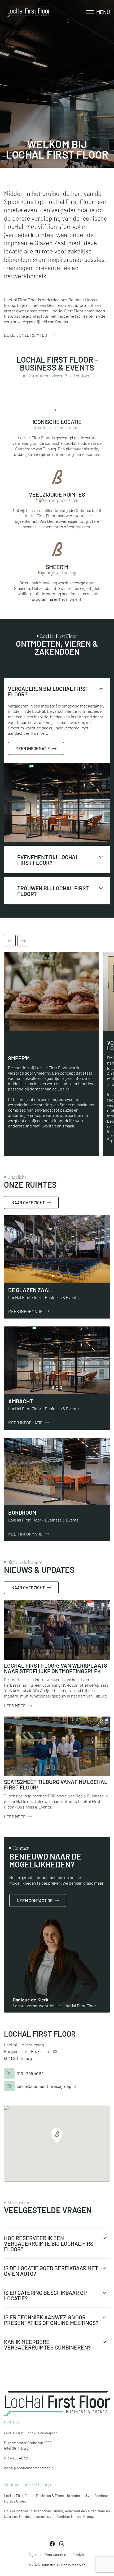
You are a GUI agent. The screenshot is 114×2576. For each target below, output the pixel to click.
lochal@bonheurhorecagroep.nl (46, 2086)
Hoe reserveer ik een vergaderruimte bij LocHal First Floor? (50, 2243)
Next (23, 941)
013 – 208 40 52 (16, 2458)
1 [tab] (53, 1276)
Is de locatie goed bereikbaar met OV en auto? (51, 2270)
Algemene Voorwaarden (47, 2554)
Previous (10, 941)
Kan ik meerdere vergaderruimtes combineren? (47, 2344)
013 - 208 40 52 (30, 2073)
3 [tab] (61, 1276)
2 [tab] (57, 1276)
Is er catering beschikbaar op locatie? (45, 2295)
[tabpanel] (57, 1249)
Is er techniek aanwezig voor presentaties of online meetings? (51, 2320)
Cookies (79, 2554)
